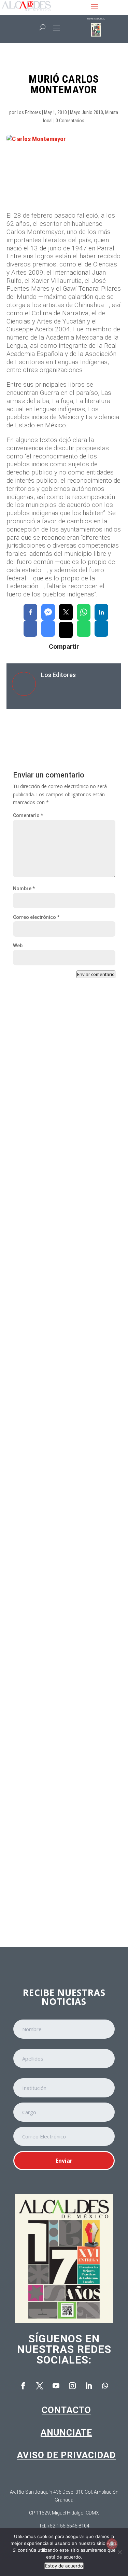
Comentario (28, 815)
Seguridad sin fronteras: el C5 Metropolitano (55, 1707)
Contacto (66, 2410)
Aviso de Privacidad (66, 2455)
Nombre (24, 888)
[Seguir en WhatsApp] (105, 2386)
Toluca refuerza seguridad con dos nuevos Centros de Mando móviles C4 (63, 1568)
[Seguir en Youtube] (56, 2386)
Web (18, 946)
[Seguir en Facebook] (23, 2386)
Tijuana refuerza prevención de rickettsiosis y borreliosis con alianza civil (64, 1273)
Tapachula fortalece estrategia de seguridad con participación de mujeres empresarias (60, 1858)
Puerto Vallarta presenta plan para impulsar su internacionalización (60, 1130)
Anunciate (66, 2433)
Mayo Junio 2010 (87, 112)
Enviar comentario (96, 974)
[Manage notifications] (112, 2544)
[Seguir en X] (40, 2386)
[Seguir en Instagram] (72, 2386)
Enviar (64, 2161)
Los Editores (29, 112)
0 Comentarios (70, 121)
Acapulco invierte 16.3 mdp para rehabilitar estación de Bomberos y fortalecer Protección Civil (61, 1426)
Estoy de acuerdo (64, 2566)
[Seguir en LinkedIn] (89, 2386)
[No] (119, 2552)
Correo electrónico (36, 917)
